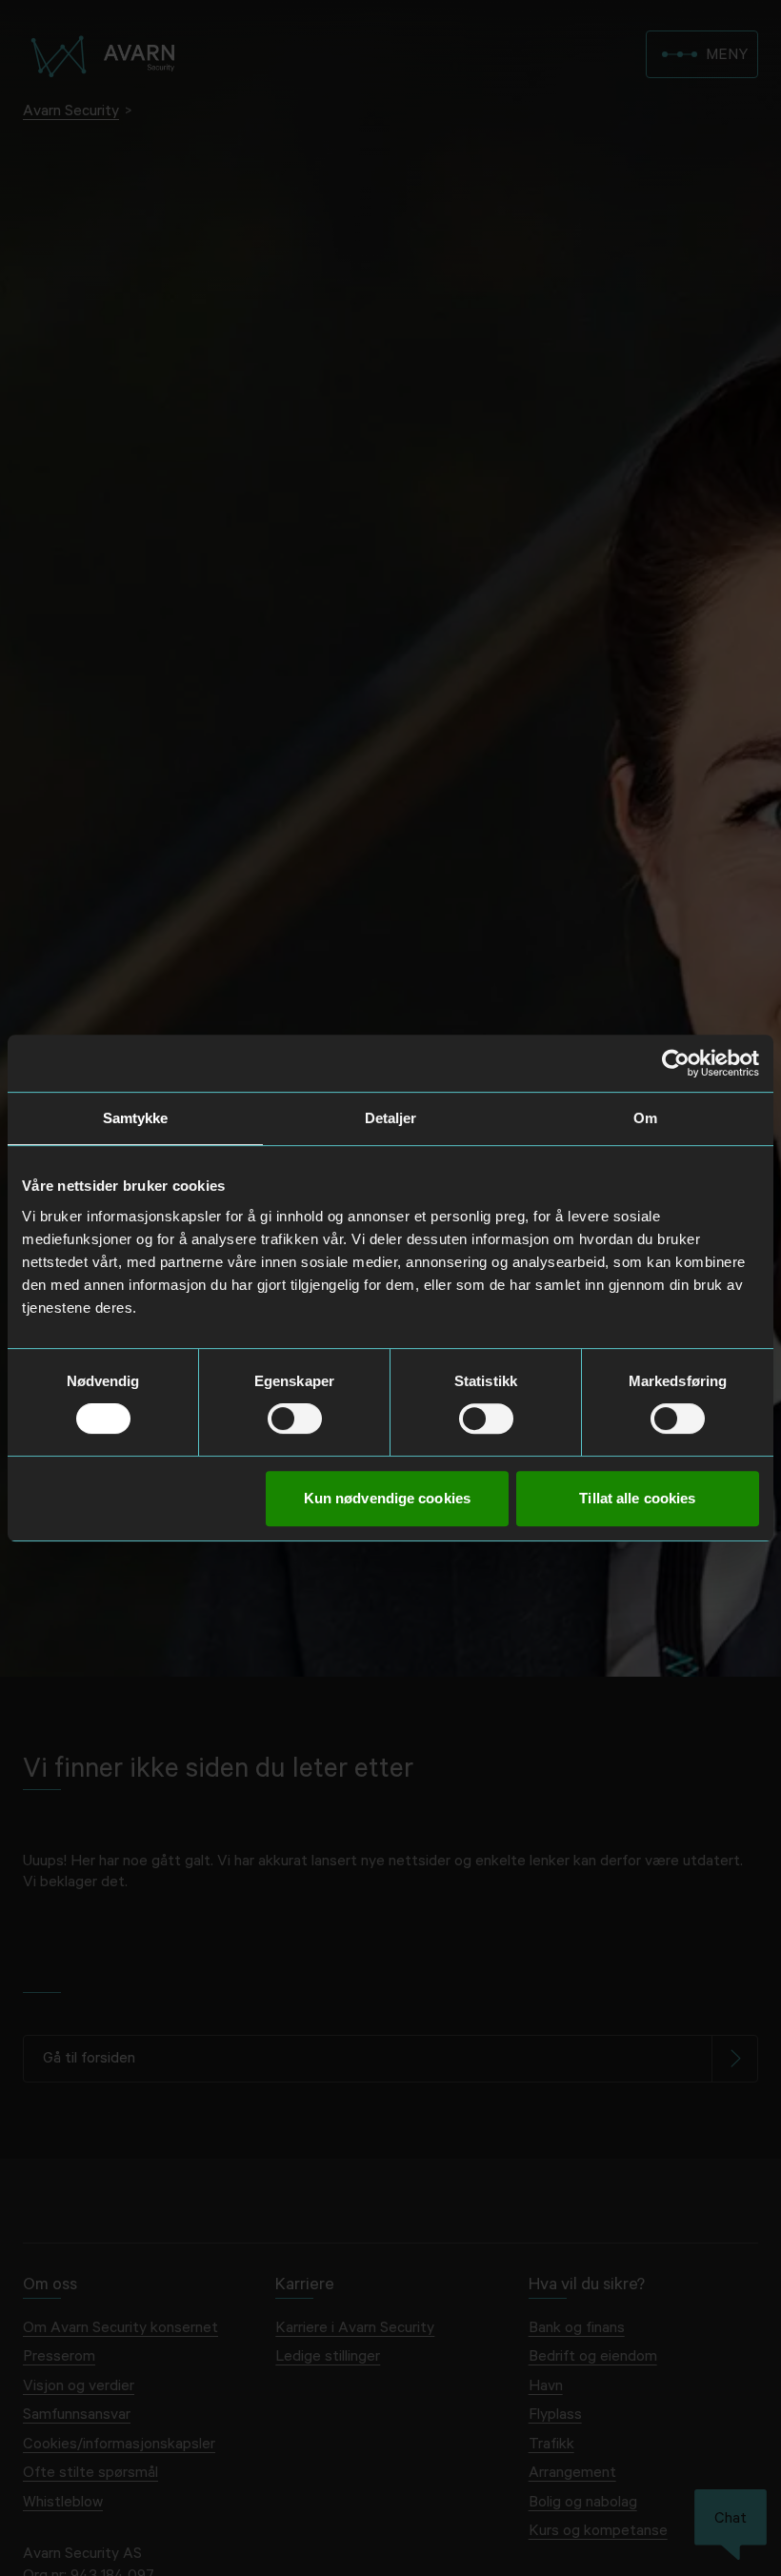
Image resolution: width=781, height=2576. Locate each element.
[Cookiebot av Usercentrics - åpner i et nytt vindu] (676, 1063)
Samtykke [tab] (136, 1118)
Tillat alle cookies (637, 1498)
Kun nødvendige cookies (387, 1498)
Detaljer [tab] (391, 1118)
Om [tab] (645, 1118)
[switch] (295, 1419)
